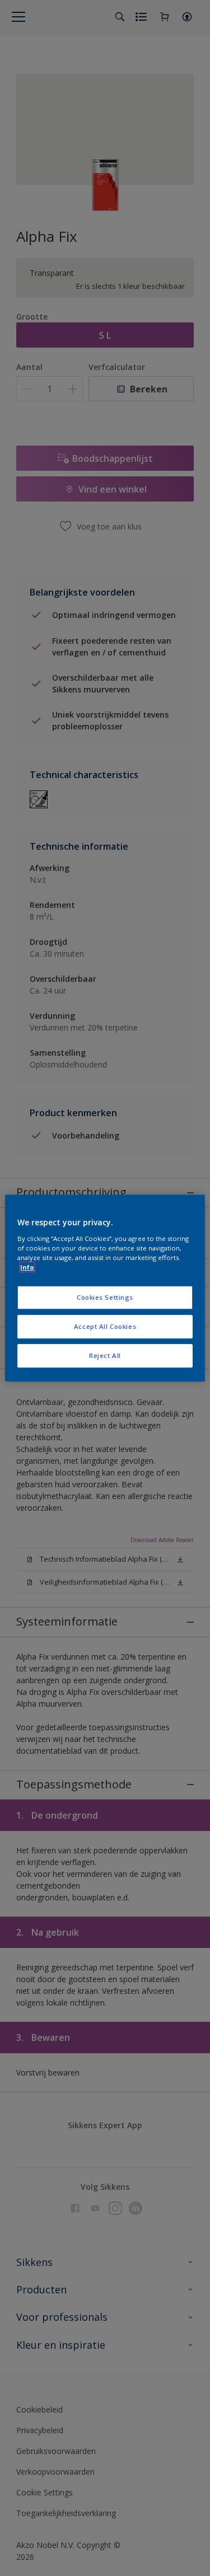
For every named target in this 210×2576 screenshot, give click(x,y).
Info (27, 1267)
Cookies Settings (105, 1297)
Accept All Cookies (105, 1326)
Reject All (105, 1355)
